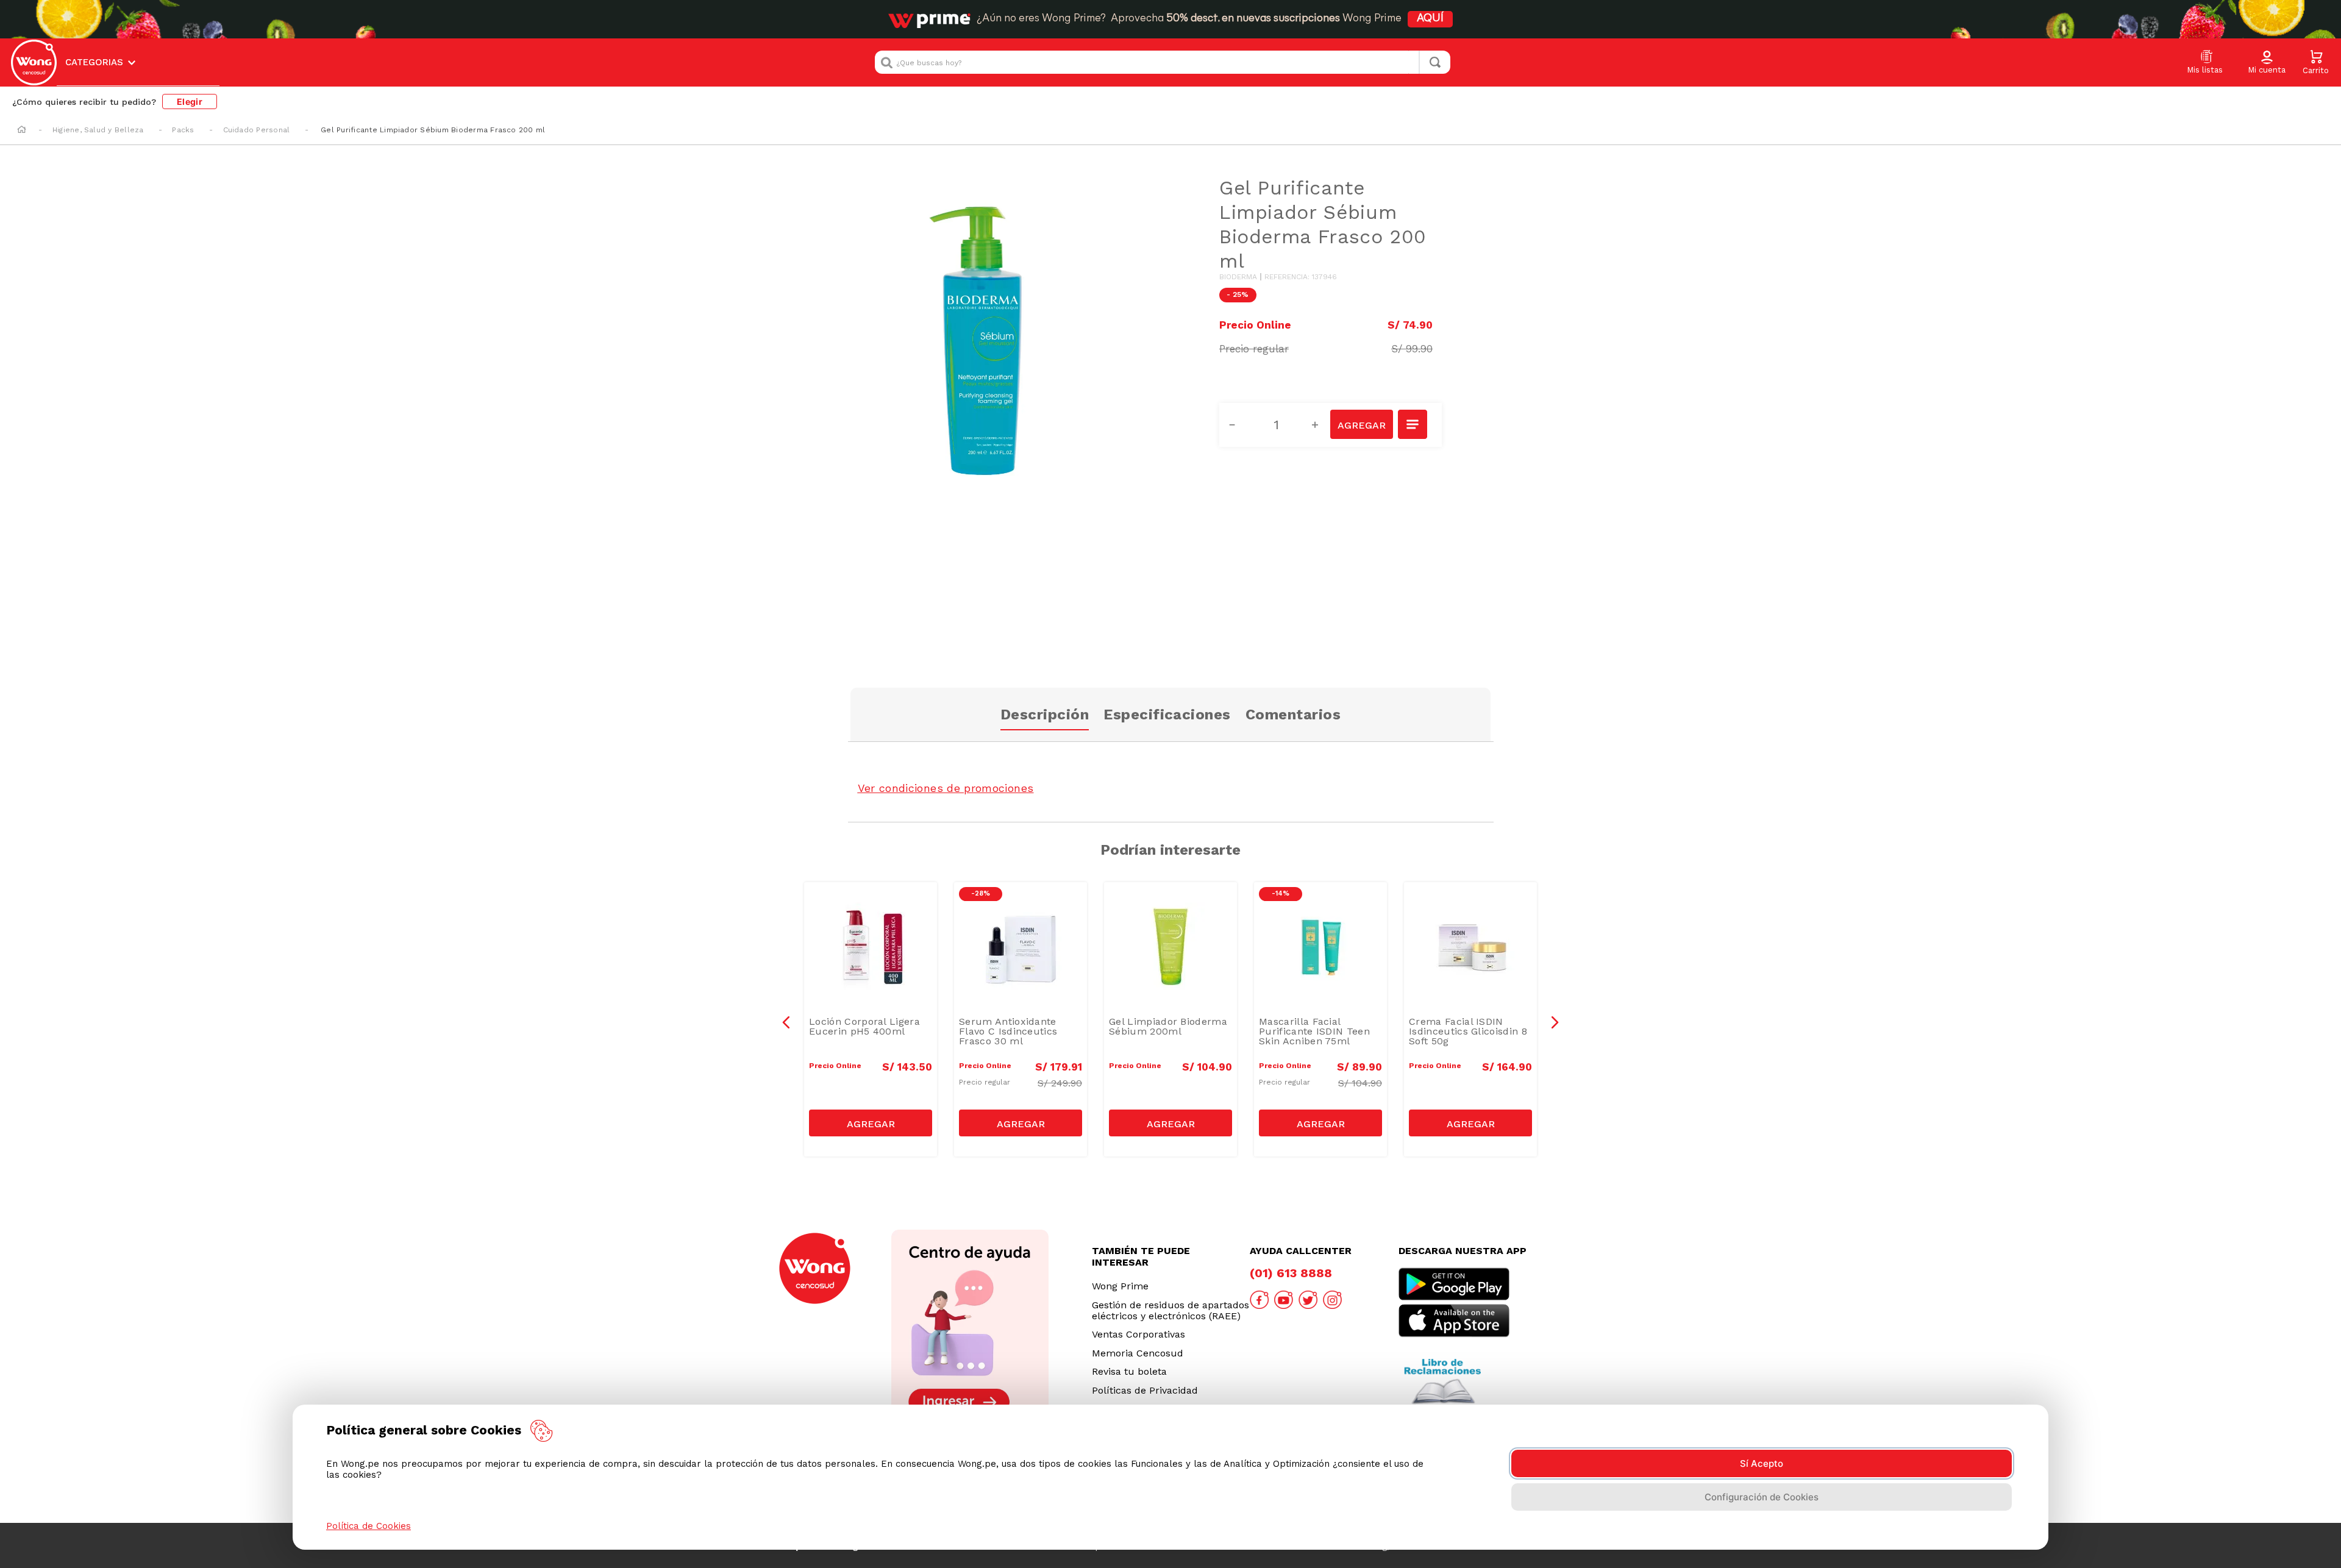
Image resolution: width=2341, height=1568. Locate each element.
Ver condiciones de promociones (946, 788)
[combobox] (1163, 62)
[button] (2267, 63)
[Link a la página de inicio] (22, 130)
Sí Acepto (1762, 1463)
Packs (183, 130)
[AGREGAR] (1361, 424)
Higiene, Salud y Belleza (98, 130)
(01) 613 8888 (1291, 1273)
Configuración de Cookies (1762, 1497)
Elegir (190, 102)
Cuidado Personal (257, 130)
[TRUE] (871, 1123)
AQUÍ (1430, 19)
